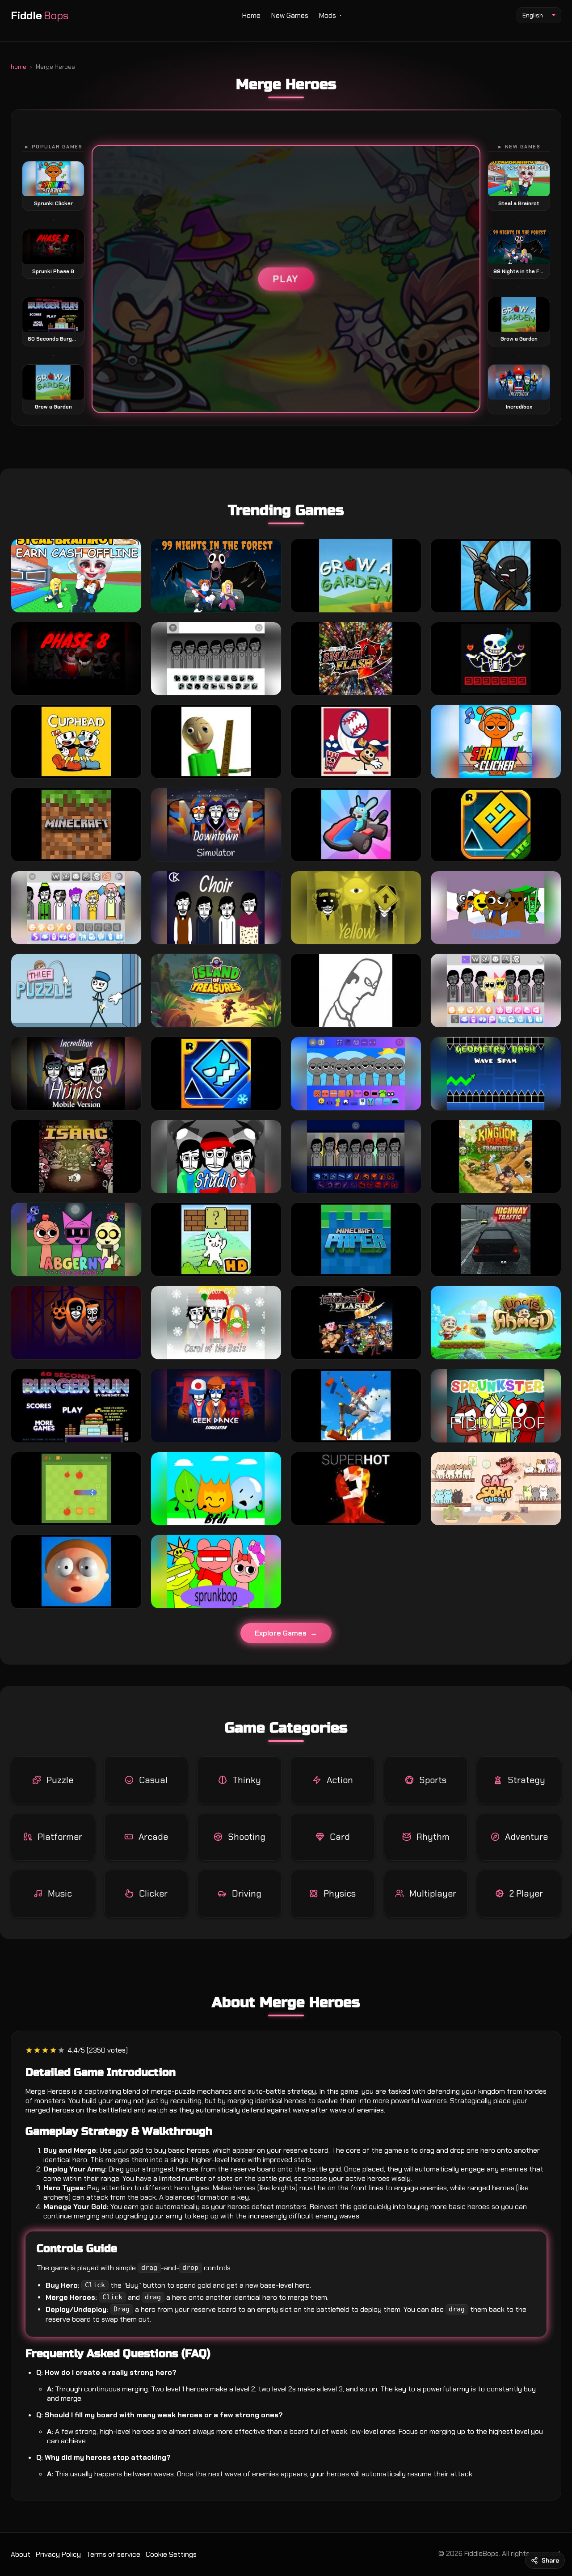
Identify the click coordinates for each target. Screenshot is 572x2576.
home (19, 67)
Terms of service (113, 2554)
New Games (290, 15)
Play (286, 279)
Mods (328, 15)
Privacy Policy (58, 2554)
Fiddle (40, 15)
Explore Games (281, 1633)
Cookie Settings (171, 2554)
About (21, 2554)
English (533, 15)
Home (251, 15)
